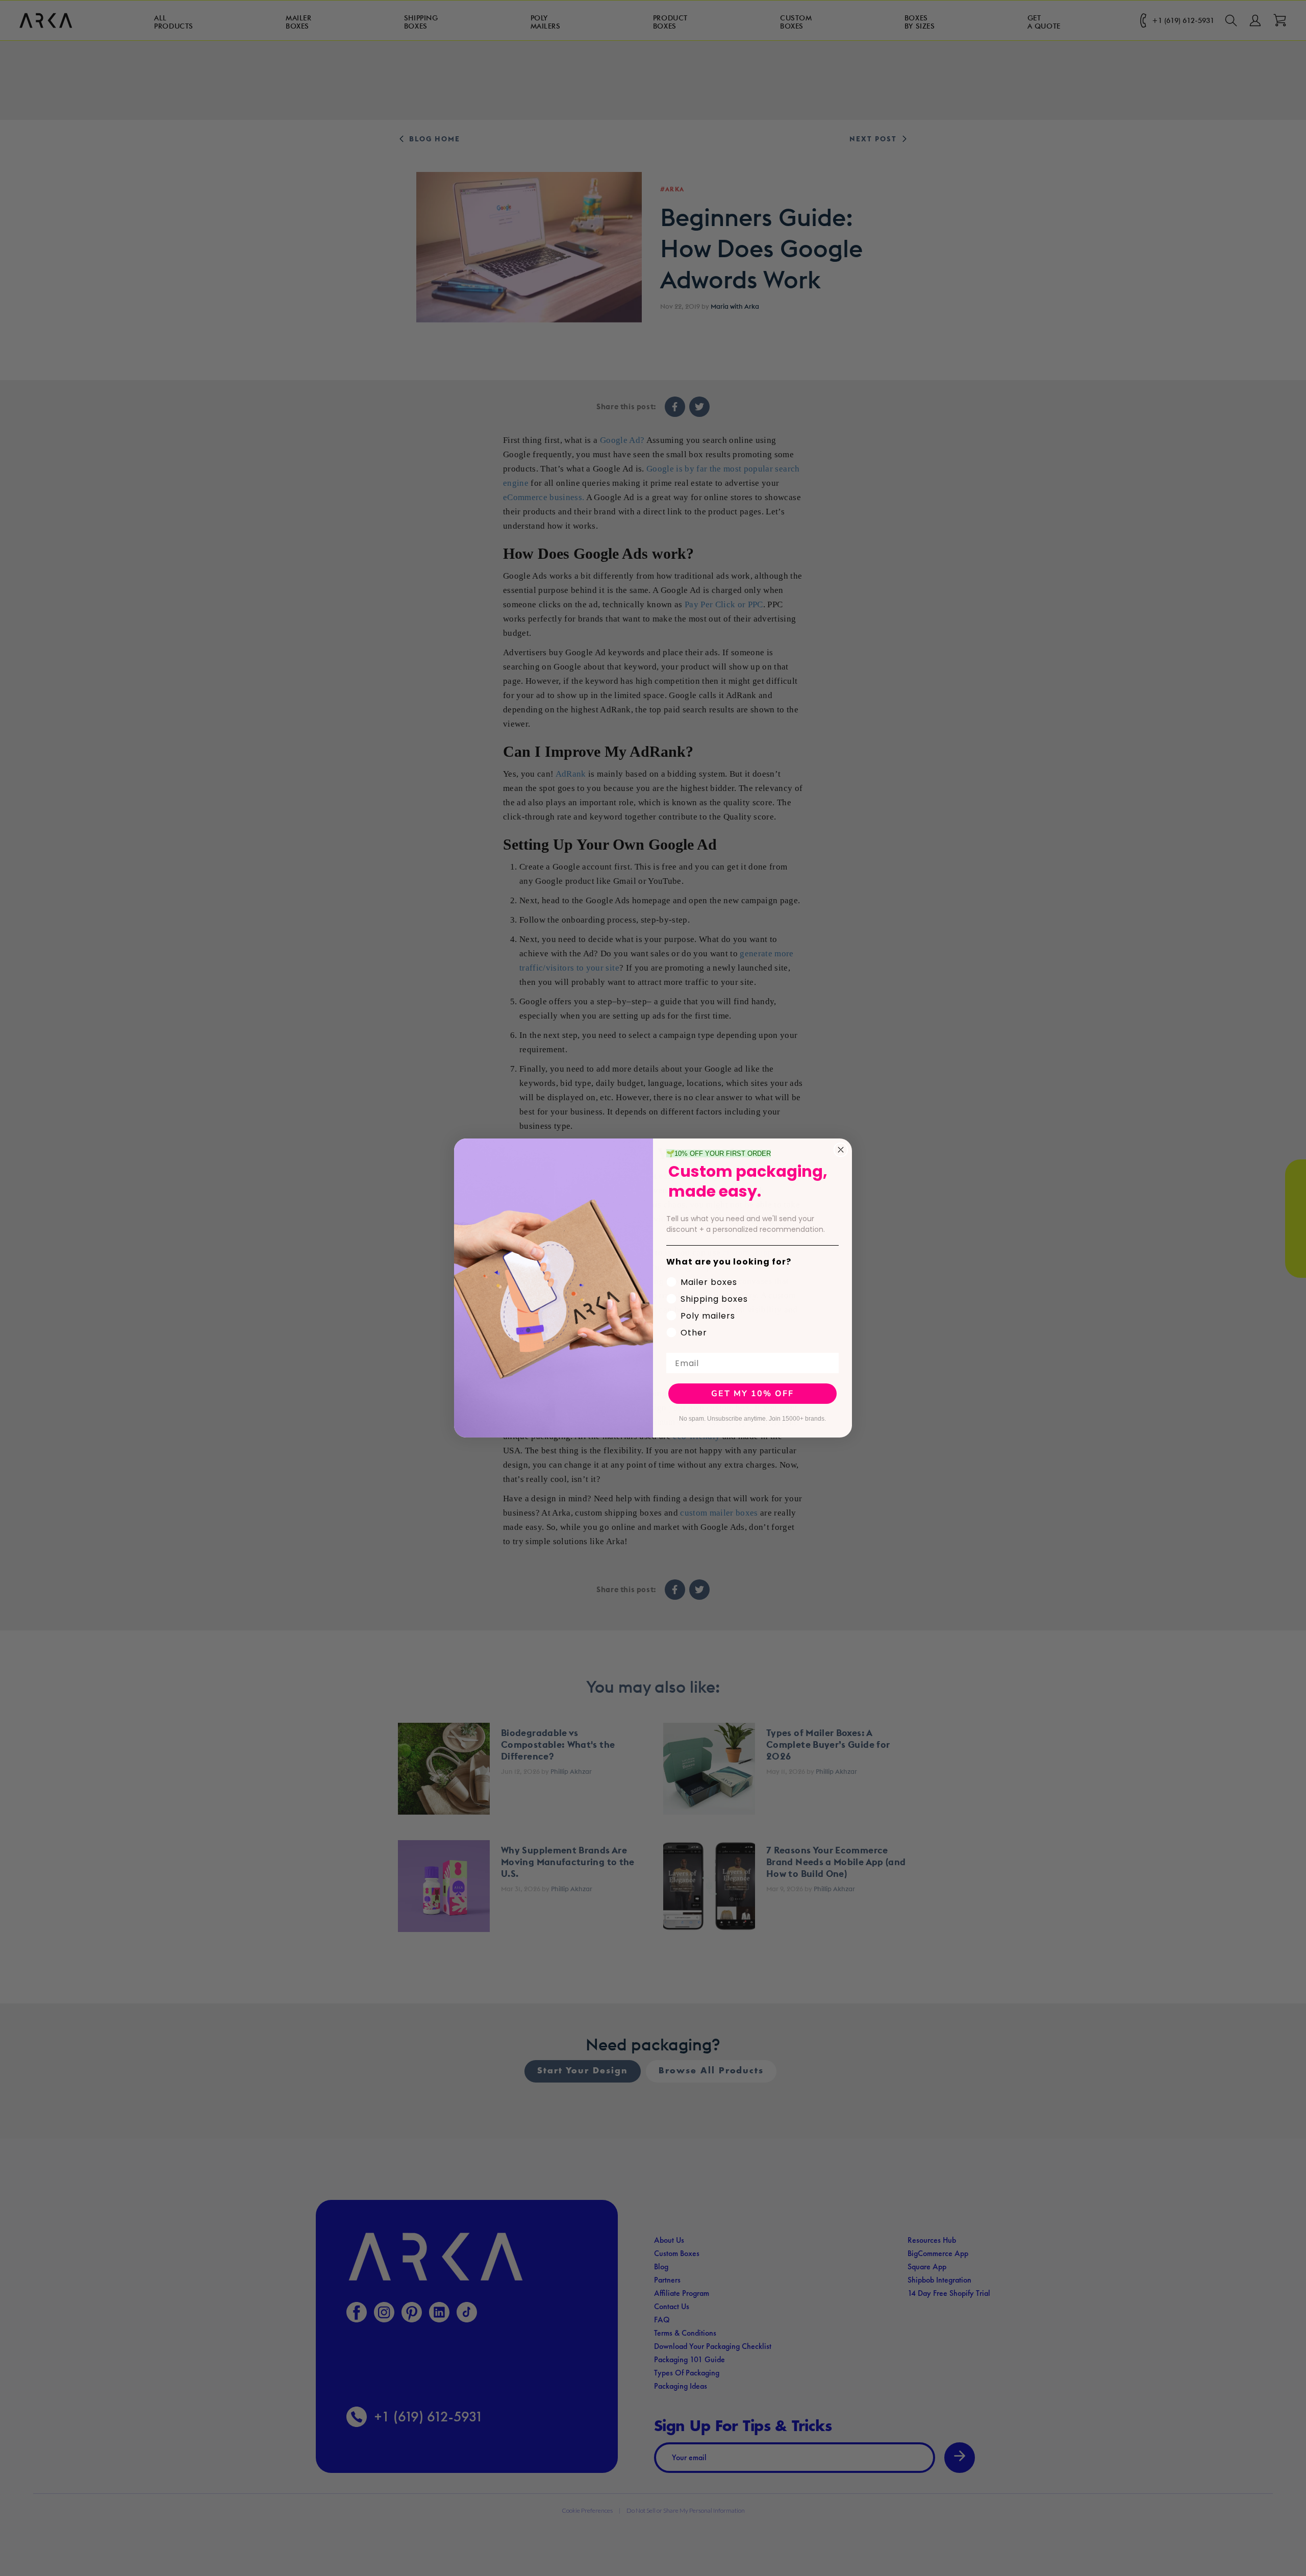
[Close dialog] (841, 1150)
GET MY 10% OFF (752, 1394)
